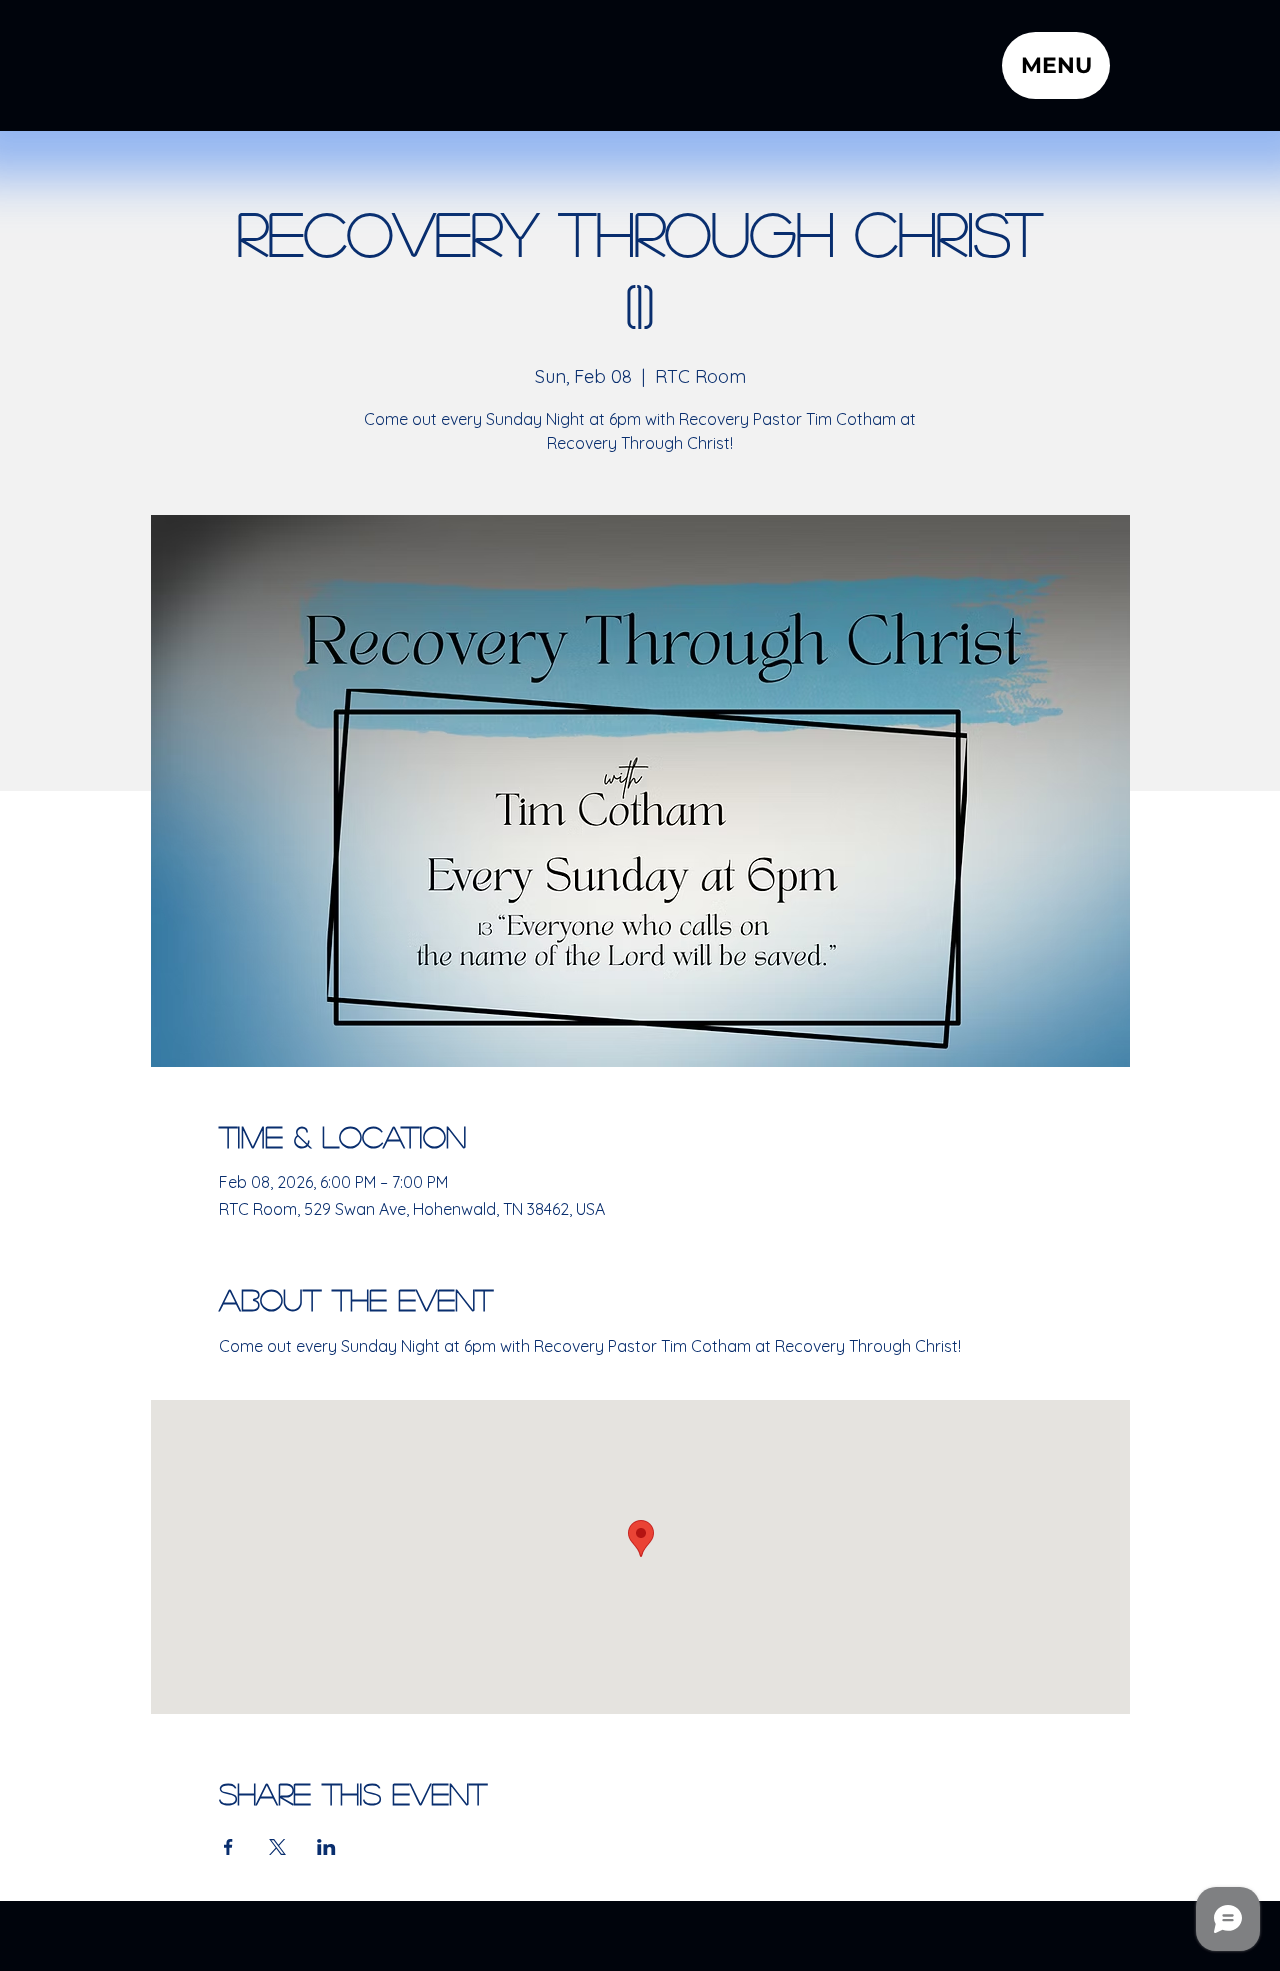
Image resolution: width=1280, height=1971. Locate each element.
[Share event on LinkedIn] (326, 1847)
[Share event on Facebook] (228, 1847)
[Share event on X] (277, 1847)
